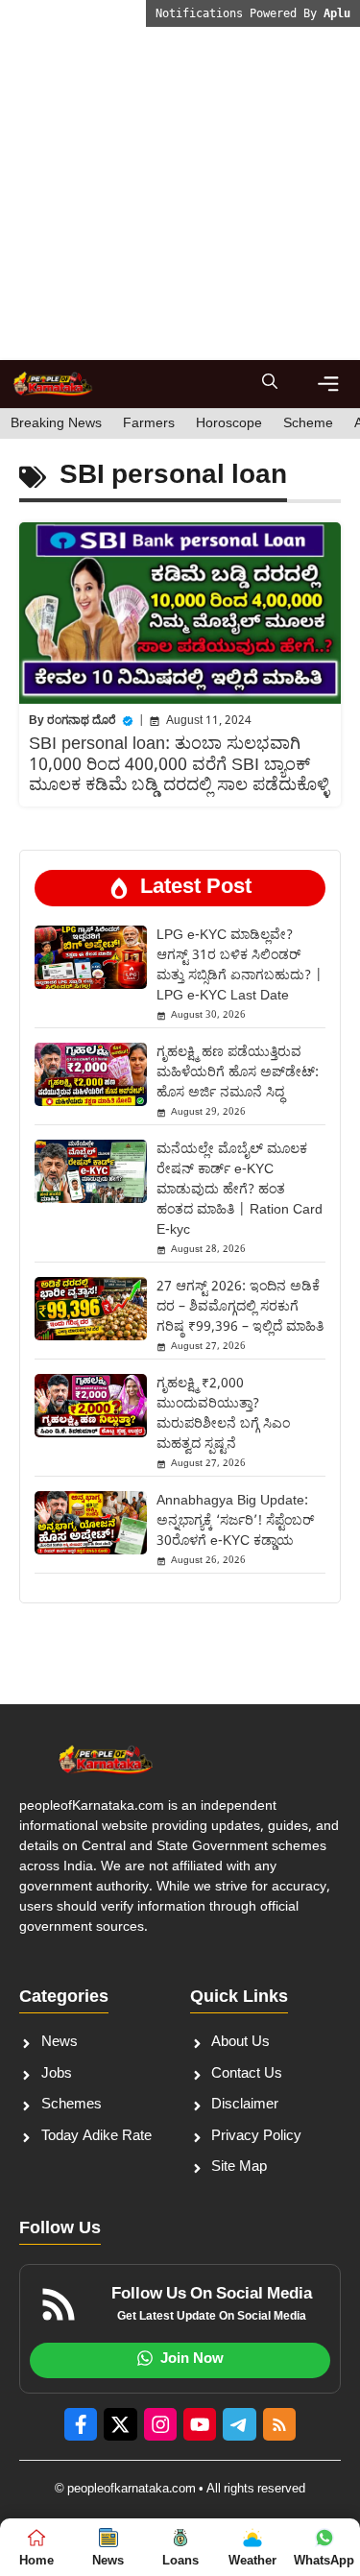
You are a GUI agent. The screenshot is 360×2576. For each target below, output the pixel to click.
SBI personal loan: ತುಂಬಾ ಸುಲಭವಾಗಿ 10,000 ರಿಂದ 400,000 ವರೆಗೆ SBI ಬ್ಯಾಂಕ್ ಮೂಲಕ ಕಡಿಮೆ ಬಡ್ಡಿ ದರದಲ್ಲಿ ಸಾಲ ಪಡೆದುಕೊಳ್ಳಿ (179, 765)
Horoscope (229, 424)
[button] (270, 384)
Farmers (149, 424)
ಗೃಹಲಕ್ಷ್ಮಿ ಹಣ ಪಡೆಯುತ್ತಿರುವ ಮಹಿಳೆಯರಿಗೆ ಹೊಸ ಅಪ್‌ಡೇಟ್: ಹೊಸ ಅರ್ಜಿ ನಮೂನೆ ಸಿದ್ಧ (238, 1073)
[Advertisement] (180, 180)
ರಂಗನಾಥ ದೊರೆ (82, 721)
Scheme (308, 424)
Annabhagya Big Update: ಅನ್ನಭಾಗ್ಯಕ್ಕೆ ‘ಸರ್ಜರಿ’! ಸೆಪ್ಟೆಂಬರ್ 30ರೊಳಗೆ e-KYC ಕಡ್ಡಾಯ (235, 1521)
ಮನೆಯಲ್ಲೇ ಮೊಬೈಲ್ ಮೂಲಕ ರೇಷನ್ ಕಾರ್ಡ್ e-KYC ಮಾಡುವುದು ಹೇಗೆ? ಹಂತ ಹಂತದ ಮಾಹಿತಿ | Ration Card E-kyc (240, 1190)
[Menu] (328, 384)
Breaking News (56, 424)
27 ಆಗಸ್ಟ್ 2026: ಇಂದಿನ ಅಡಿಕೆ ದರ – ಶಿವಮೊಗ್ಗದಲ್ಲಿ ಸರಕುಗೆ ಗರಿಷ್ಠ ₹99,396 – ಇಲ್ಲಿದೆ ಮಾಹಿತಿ (240, 1307)
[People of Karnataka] (52, 384)
